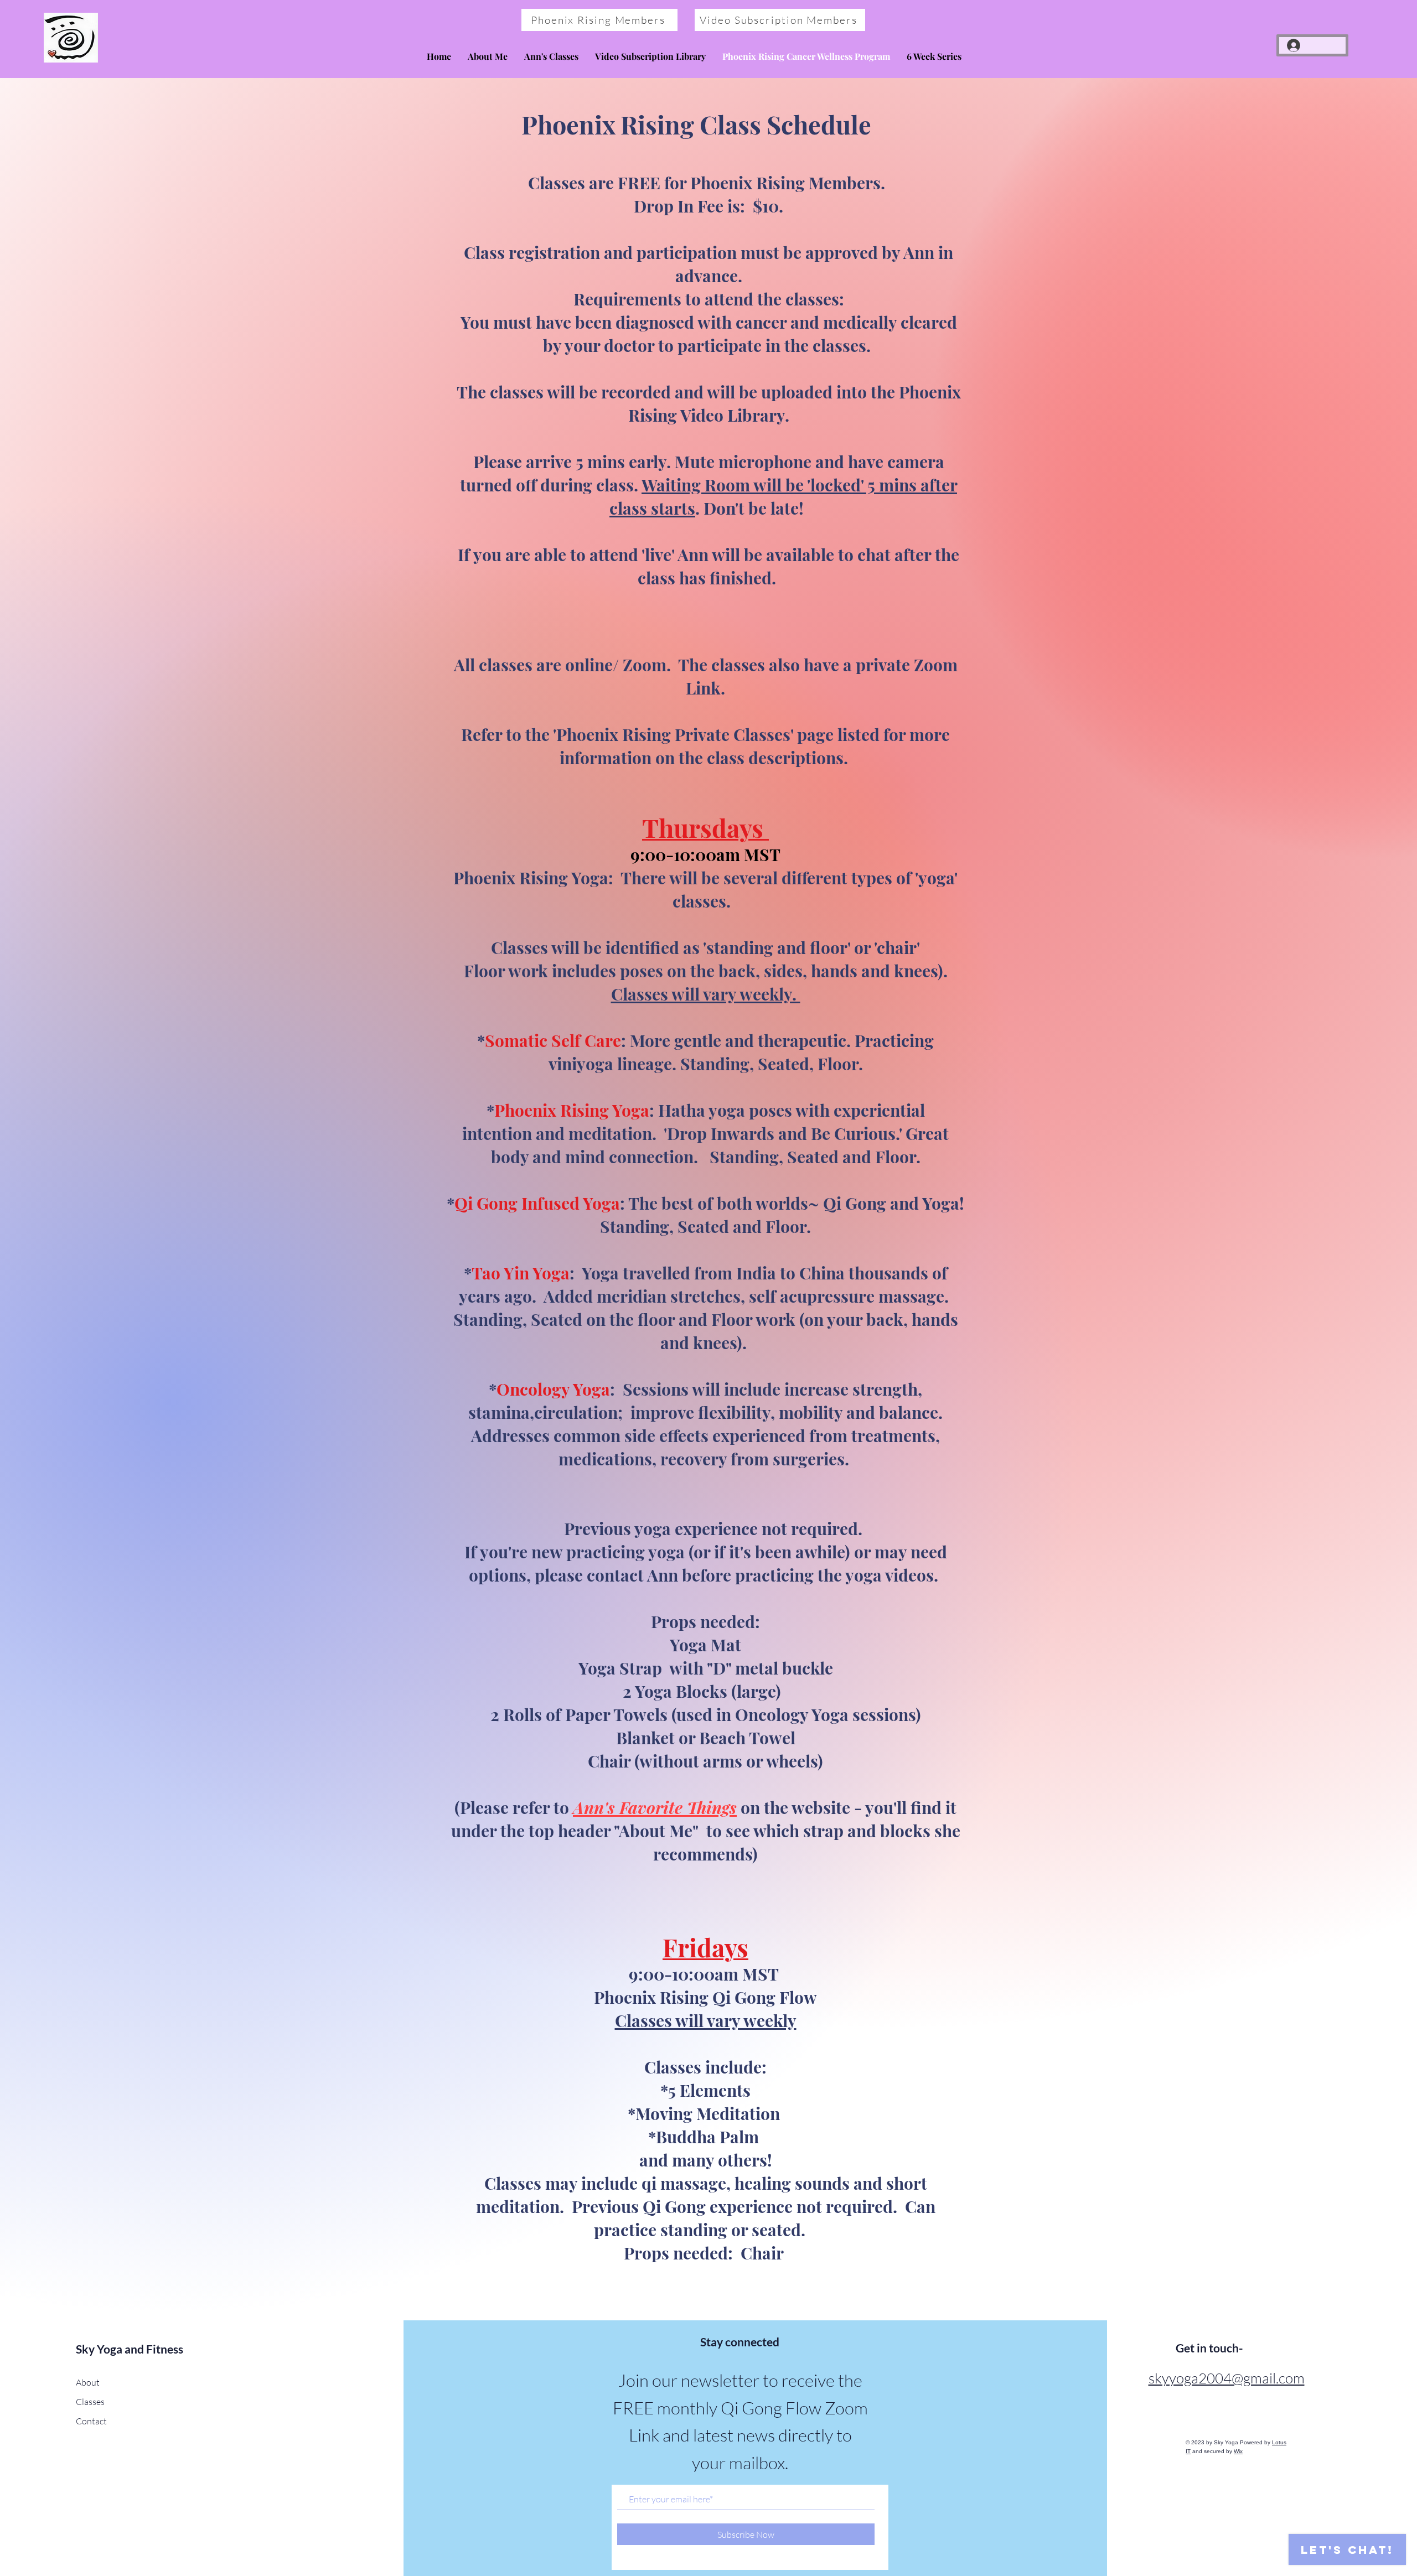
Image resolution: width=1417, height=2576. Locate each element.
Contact (91, 2421)
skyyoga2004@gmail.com (1227, 2378)
